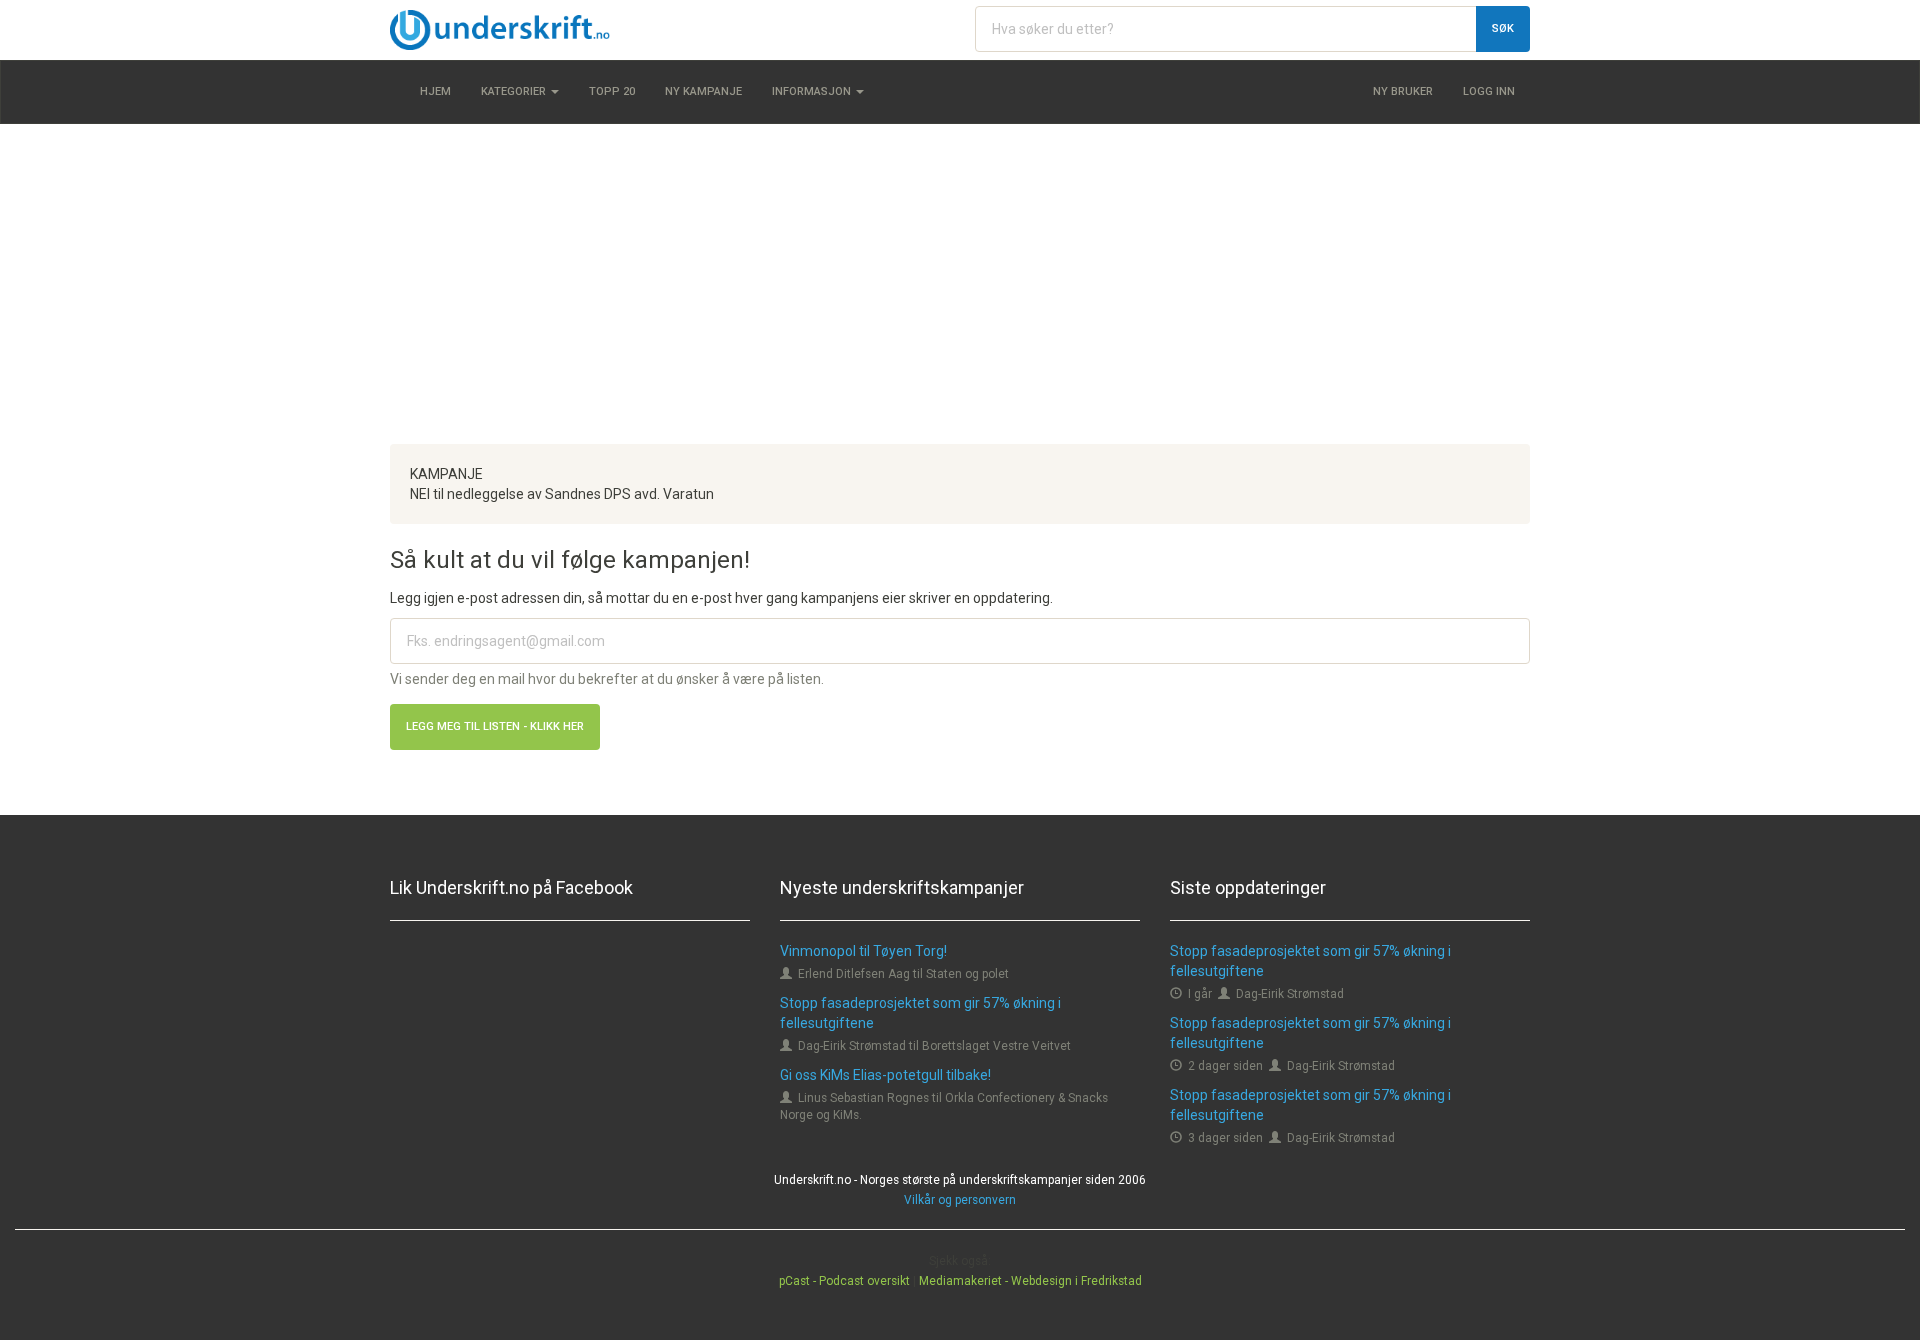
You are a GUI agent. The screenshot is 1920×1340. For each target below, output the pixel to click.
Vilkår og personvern (960, 1200)
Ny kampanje (703, 91)
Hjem (435, 91)
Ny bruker (1403, 91)
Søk (1503, 28)
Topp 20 (612, 91)
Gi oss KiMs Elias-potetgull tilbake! (885, 1075)
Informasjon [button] (813, 91)
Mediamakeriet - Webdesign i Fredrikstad (1030, 1281)
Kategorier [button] (515, 91)
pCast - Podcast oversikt (844, 1281)
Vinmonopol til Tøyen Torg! (863, 951)
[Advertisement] (960, 284)
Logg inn (1489, 91)
